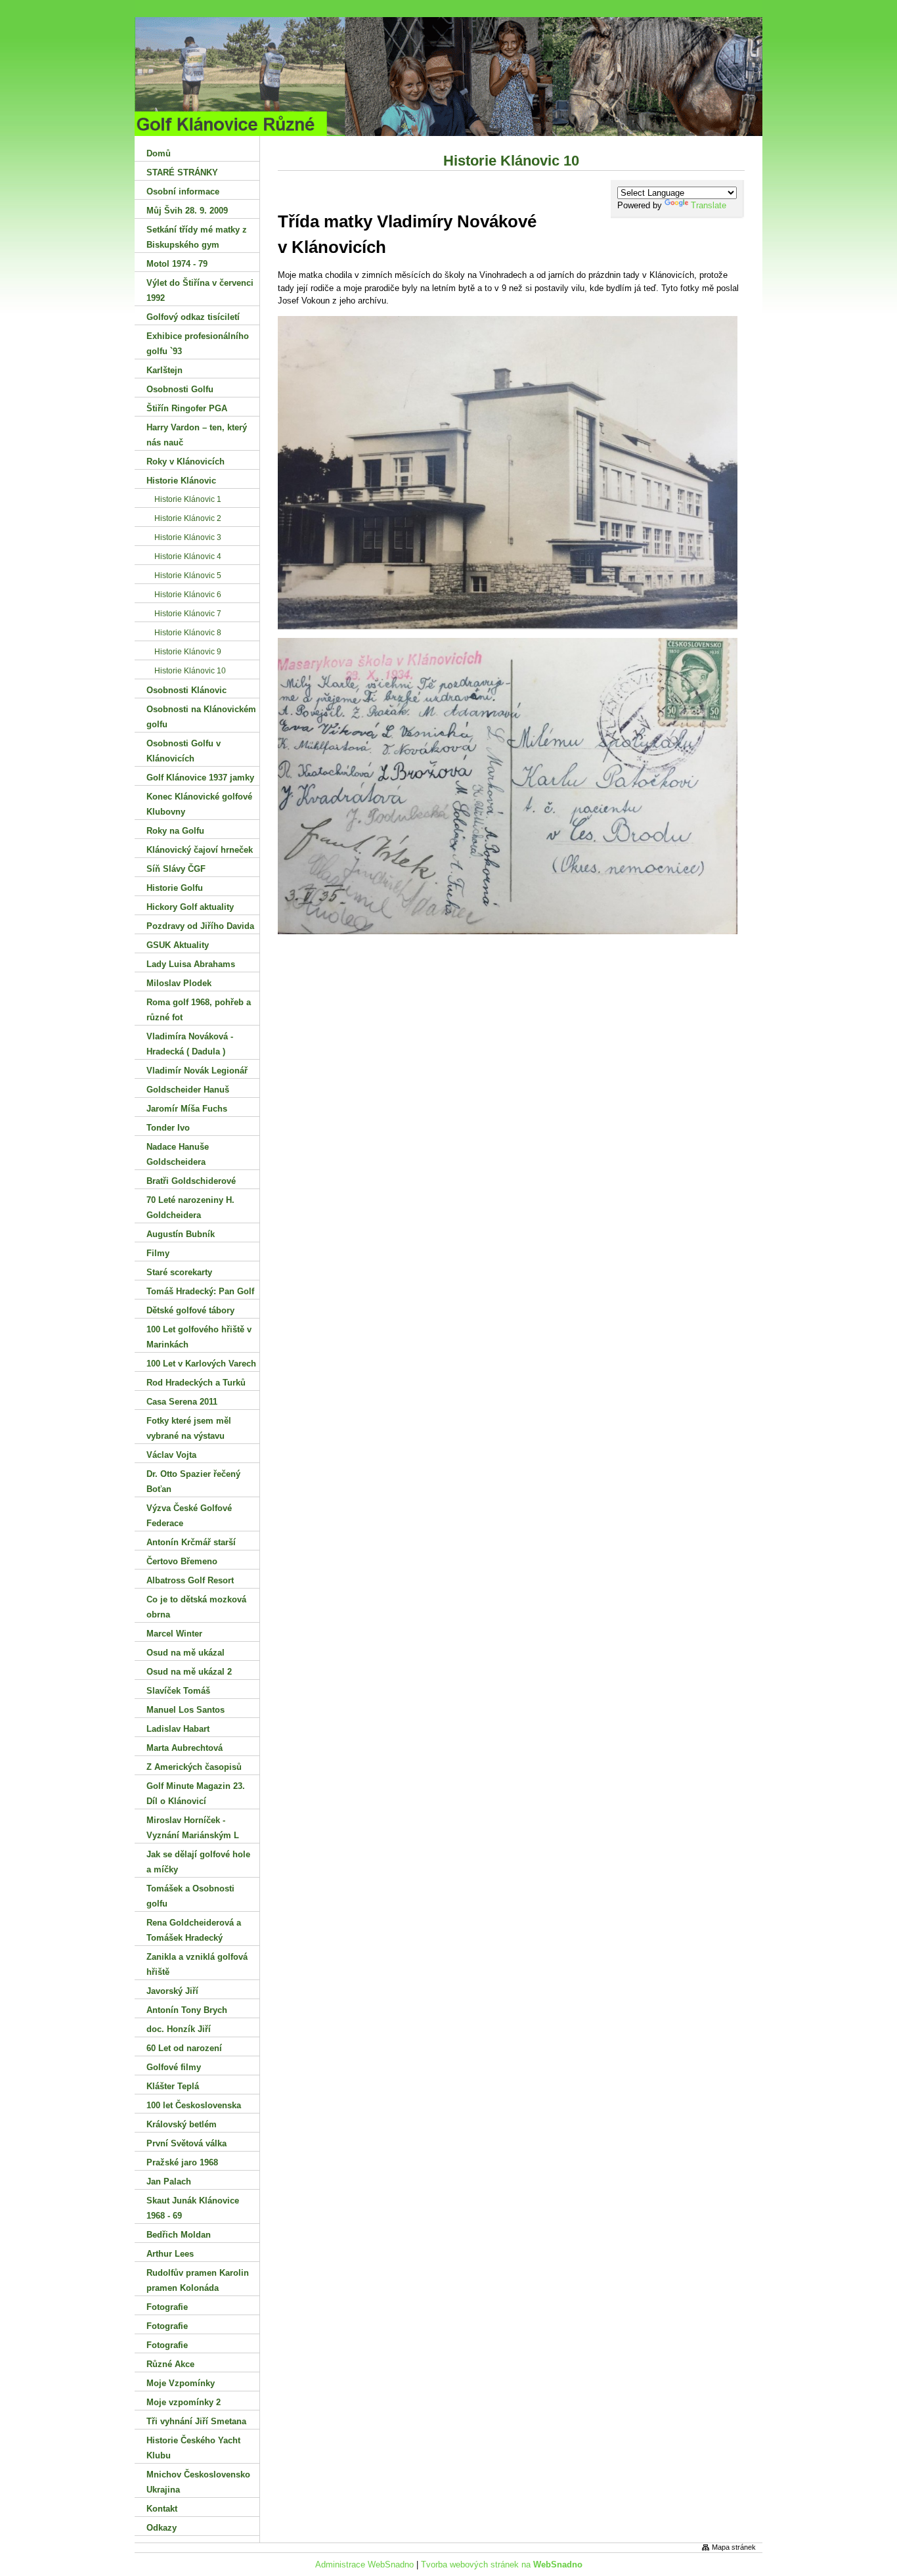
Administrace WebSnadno (364, 2565)
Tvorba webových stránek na (502, 2565)
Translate (709, 205)
